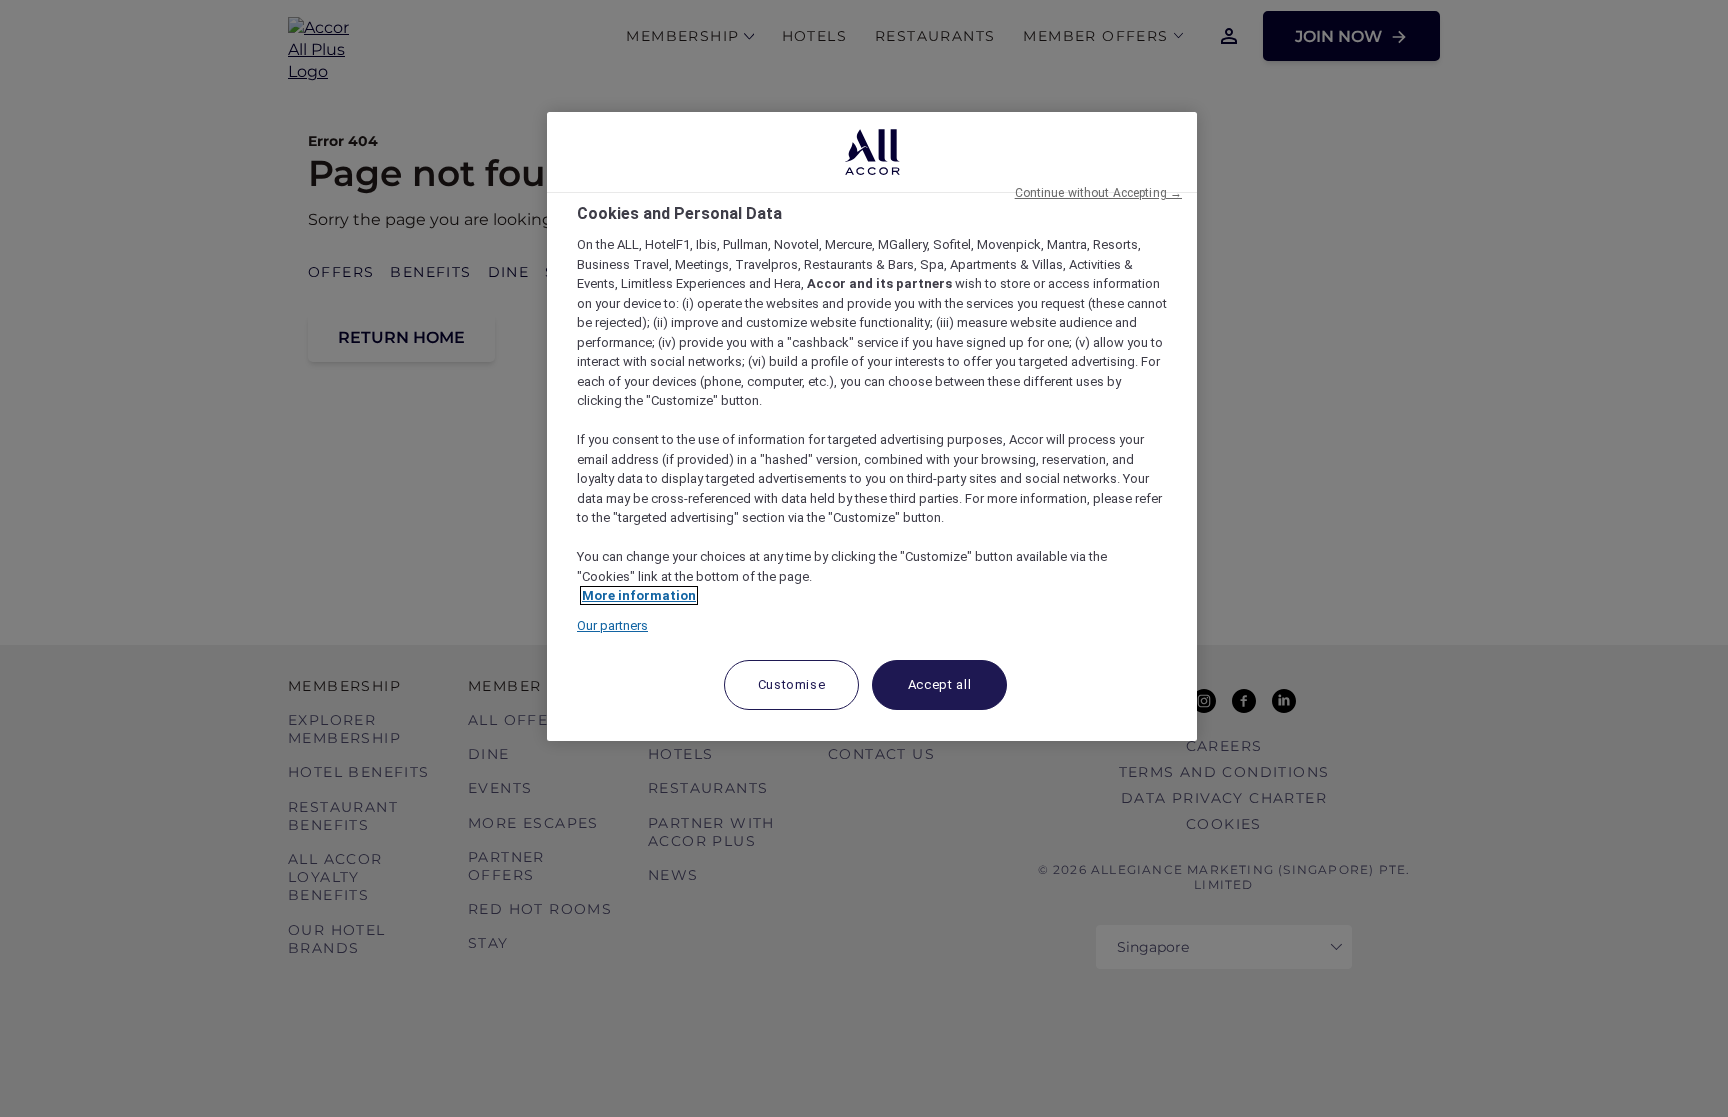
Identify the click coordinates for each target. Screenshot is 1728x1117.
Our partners (612, 625)
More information (639, 595)
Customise (792, 684)
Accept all (940, 684)
